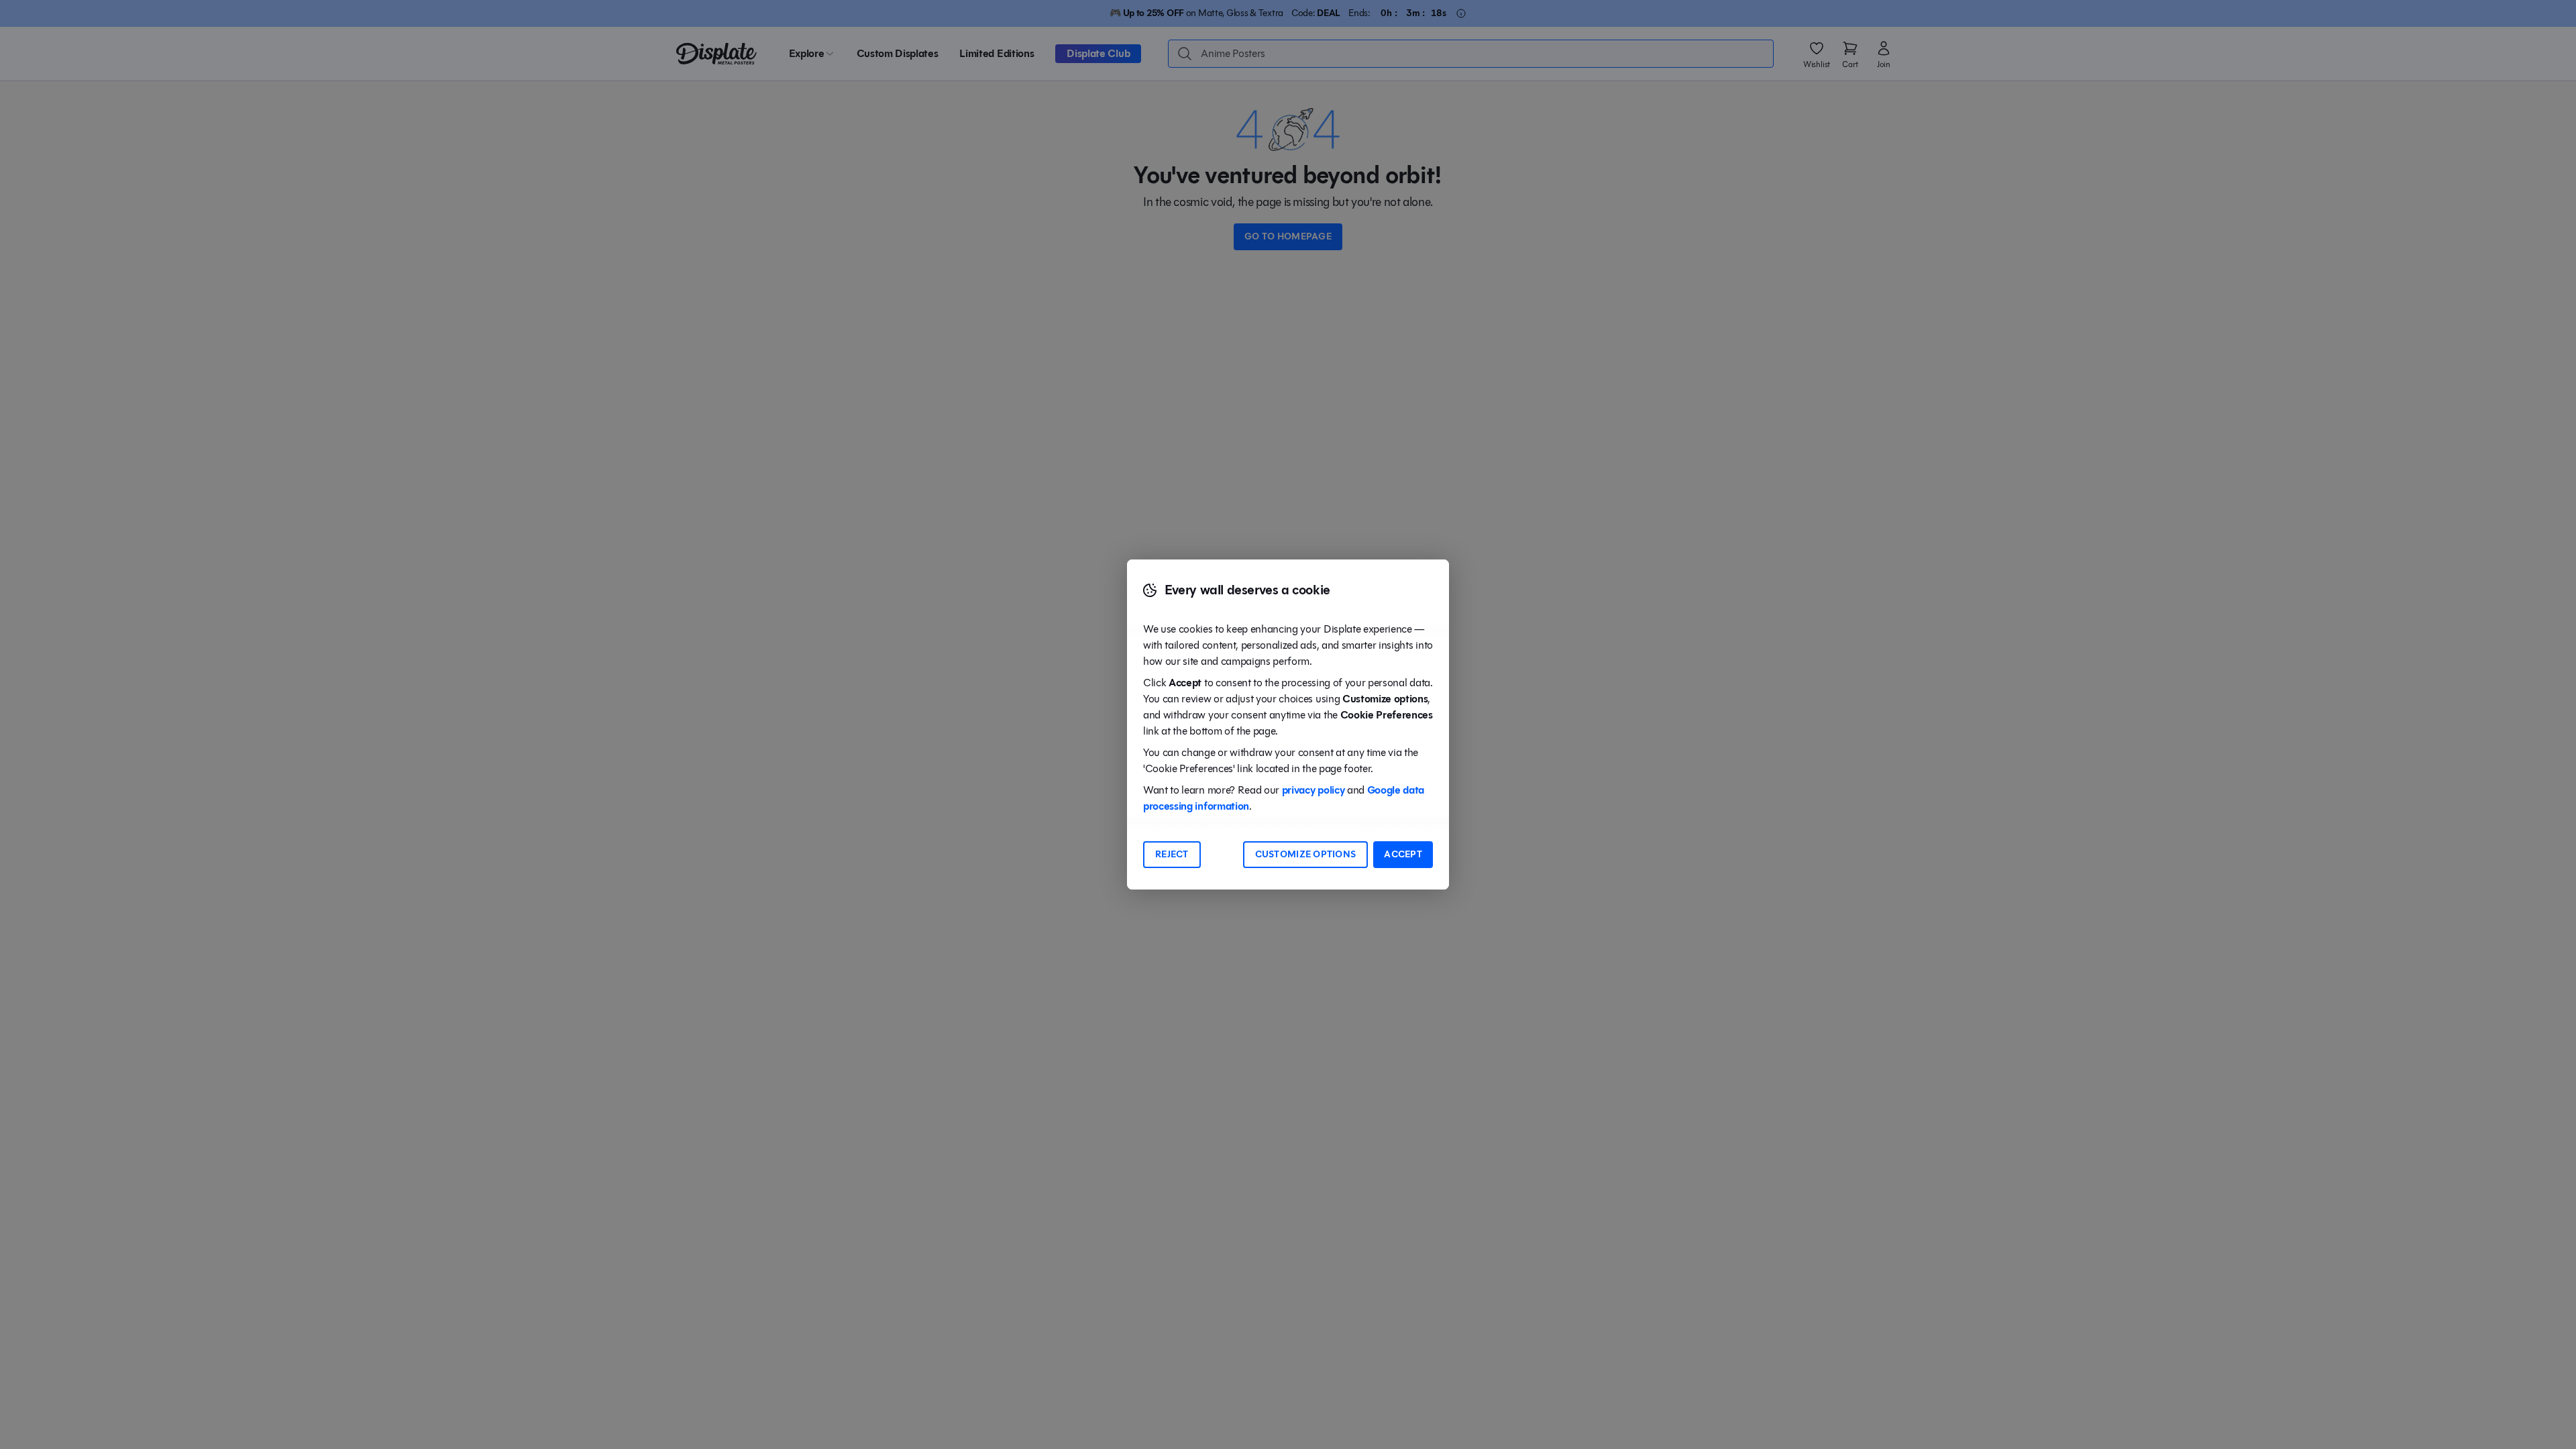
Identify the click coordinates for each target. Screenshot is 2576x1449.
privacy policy (1313, 790)
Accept (1403, 854)
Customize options (1306, 854)
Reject (1172, 854)
